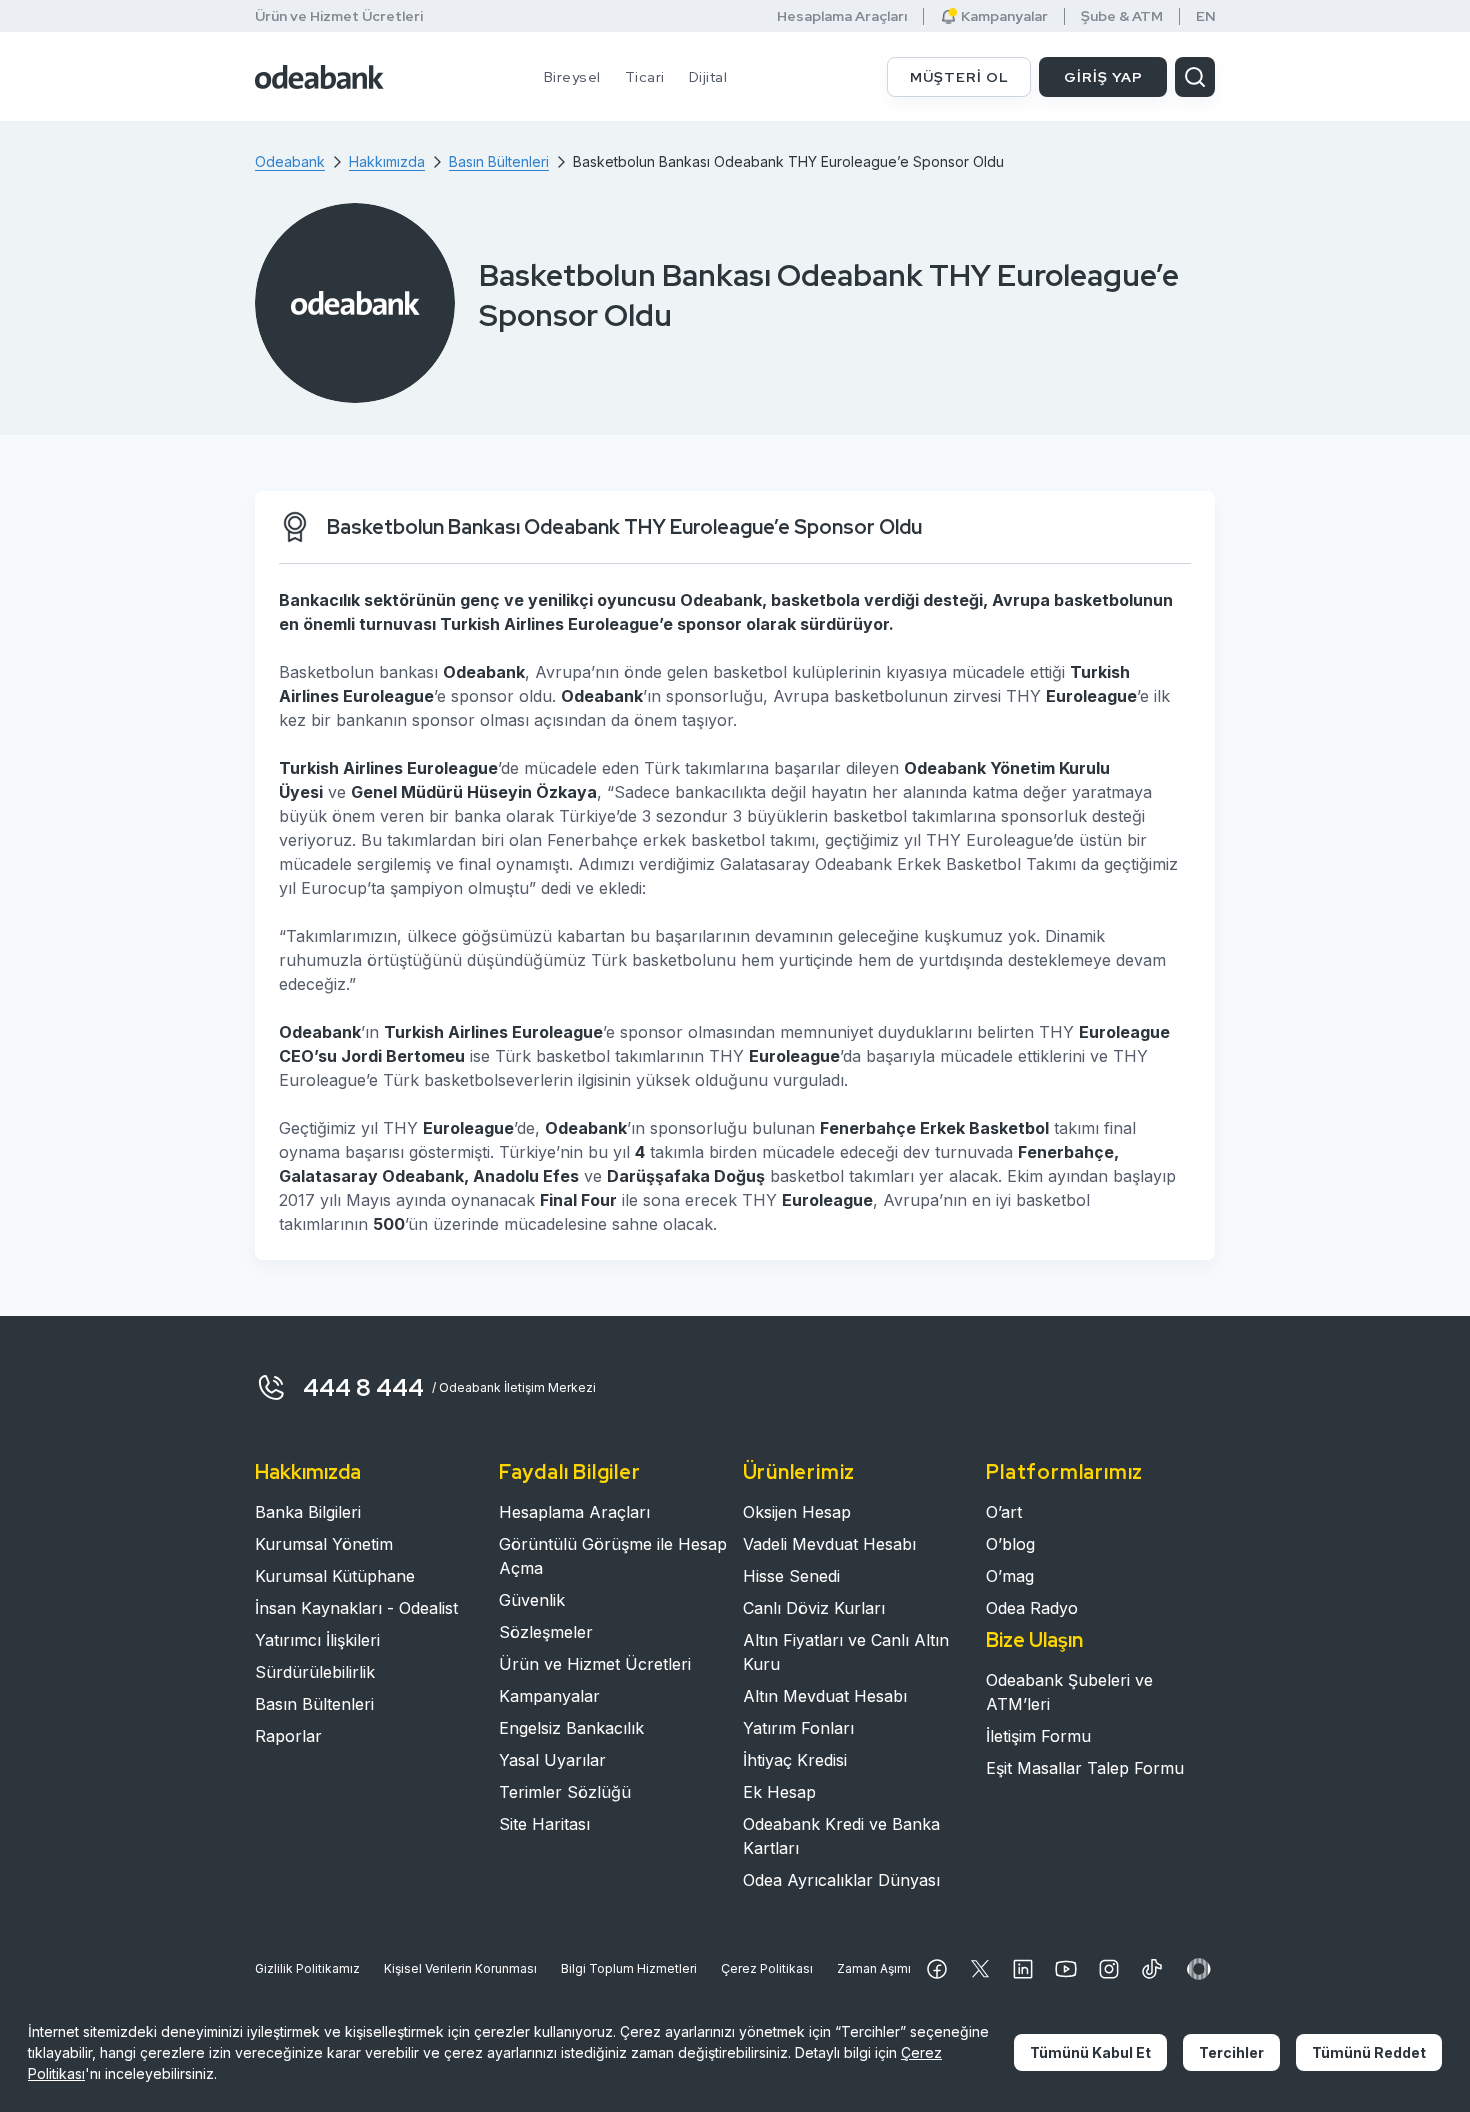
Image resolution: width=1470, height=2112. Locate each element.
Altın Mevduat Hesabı (825, 1696)
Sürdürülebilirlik (315, 1672)
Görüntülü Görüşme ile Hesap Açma (613, 1556)
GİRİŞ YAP (1103, 77)
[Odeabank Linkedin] (1023, 1969)
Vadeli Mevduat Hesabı (829, 1544)
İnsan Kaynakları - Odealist (356, 1608)
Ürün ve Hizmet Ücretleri (339, 16)
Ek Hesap (779, 1792)
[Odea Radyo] (1199, 1969)
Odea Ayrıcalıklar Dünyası (841, 1880)
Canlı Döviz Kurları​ (814, 1608)
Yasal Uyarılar (552, 1760)
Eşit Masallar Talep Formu (1085, 1768)
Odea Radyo (1032, 1608)
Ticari (645, 77)
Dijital (708, 77)
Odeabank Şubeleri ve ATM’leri (1069, 1692)
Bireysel (572, 77)
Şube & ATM (1122, 16)
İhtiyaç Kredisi (795, 1760)
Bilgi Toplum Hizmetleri (629, 1968)
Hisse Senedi (791, 1576)
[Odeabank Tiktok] (1152, 1969)
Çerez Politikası (767, 1968)
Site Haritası (544, 1824)
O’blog (1010, 1544)
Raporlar (288, 1736)
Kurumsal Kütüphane (335, 1576)
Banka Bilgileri (308, 1512)
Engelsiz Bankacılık (571, 1728)
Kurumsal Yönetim (324, 1544)
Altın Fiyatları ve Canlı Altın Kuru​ (846, 1652)
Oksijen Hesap (797, 1512)
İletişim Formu (1038, 1736)
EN (1206, 16)
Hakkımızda (308, 1472)
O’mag (1010, 1576)
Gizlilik (307, 1968)
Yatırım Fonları (798, 1728)
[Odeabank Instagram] (1109, 1969)
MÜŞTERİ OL (959, 77)
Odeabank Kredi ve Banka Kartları (841, 1836)
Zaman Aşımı (874, 1968)
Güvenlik (532, 1600)
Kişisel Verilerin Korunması (460, 1968)
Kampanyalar (549, 1696)
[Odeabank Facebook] (937, 1969)
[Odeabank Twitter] (980, 1969)
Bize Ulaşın (1034, 1640)
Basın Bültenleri (314, 1704)
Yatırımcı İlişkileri (317, 1640)
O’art (1004, 1512)
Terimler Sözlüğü (565, 1792)
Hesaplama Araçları (842, 16)
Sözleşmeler (546, 1632)
